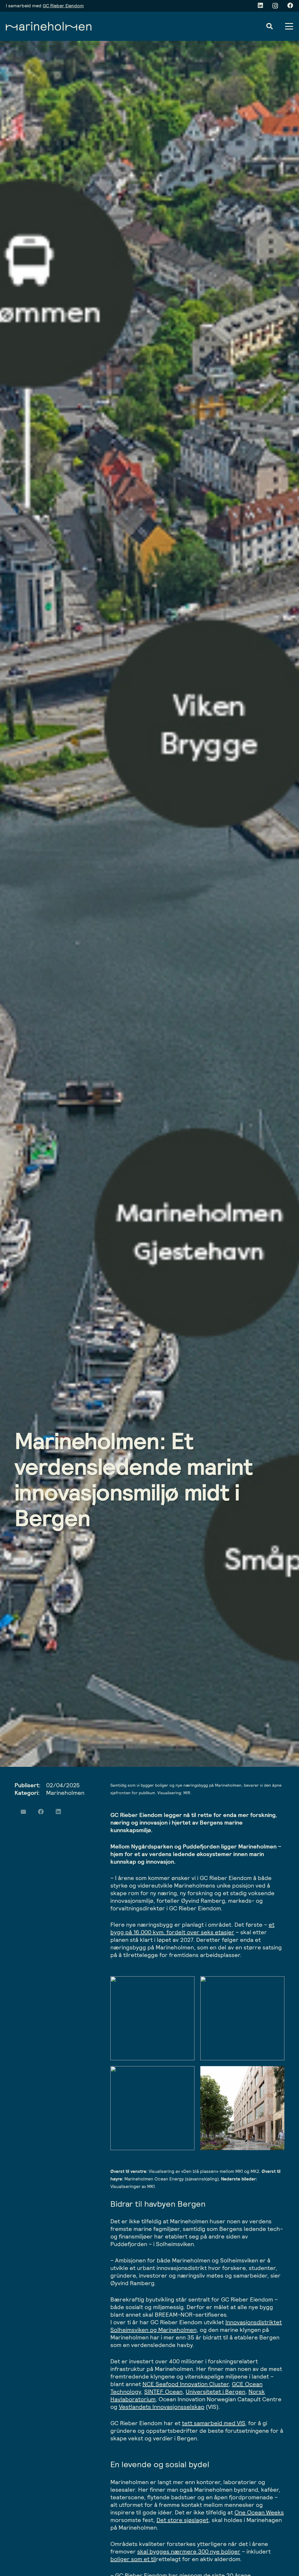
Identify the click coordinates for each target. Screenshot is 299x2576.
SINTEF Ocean (163, 2392)
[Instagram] (275, 6)
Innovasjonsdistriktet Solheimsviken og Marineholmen (196, 2326)
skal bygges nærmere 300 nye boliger (189, 2551)
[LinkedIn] (260, 6)
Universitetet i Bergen (215, 2392)
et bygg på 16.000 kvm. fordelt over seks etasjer (192, 1928)
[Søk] (270, 26)
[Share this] (41, 1812)
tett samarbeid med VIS (213, 2423)
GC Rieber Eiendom (63, 6)
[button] (289, 26)
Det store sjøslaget (182, 2520)
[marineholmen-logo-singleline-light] (49, 26)
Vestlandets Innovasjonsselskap (162, 2407)
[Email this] (23, 1812)
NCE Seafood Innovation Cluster (186, 2384)
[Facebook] (290, 6)
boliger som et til (133, 2559)
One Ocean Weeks (259, 2512)
